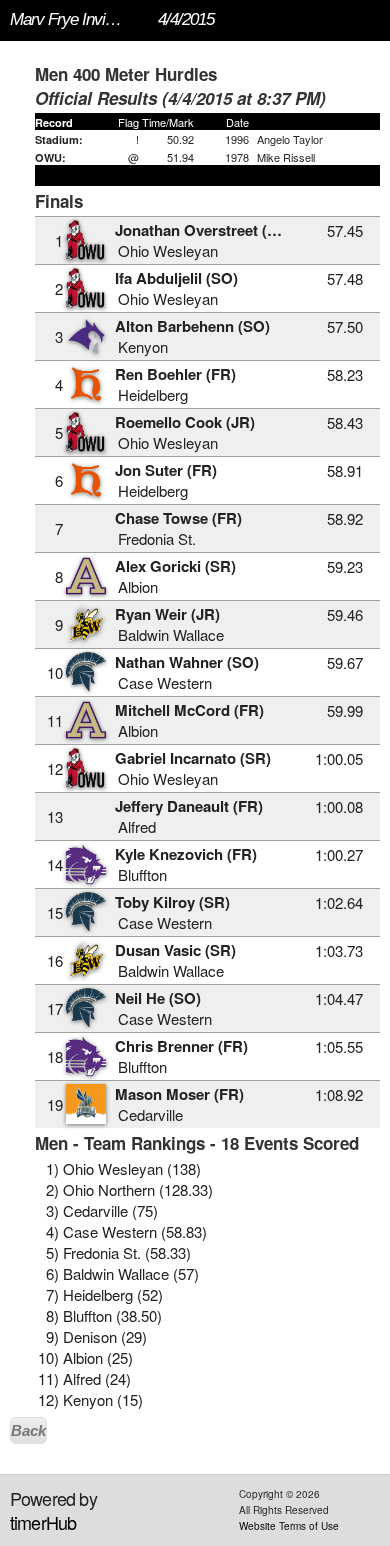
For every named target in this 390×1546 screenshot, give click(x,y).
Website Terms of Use (289, 1526)
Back (28, 1430)
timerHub (43, 1522)
